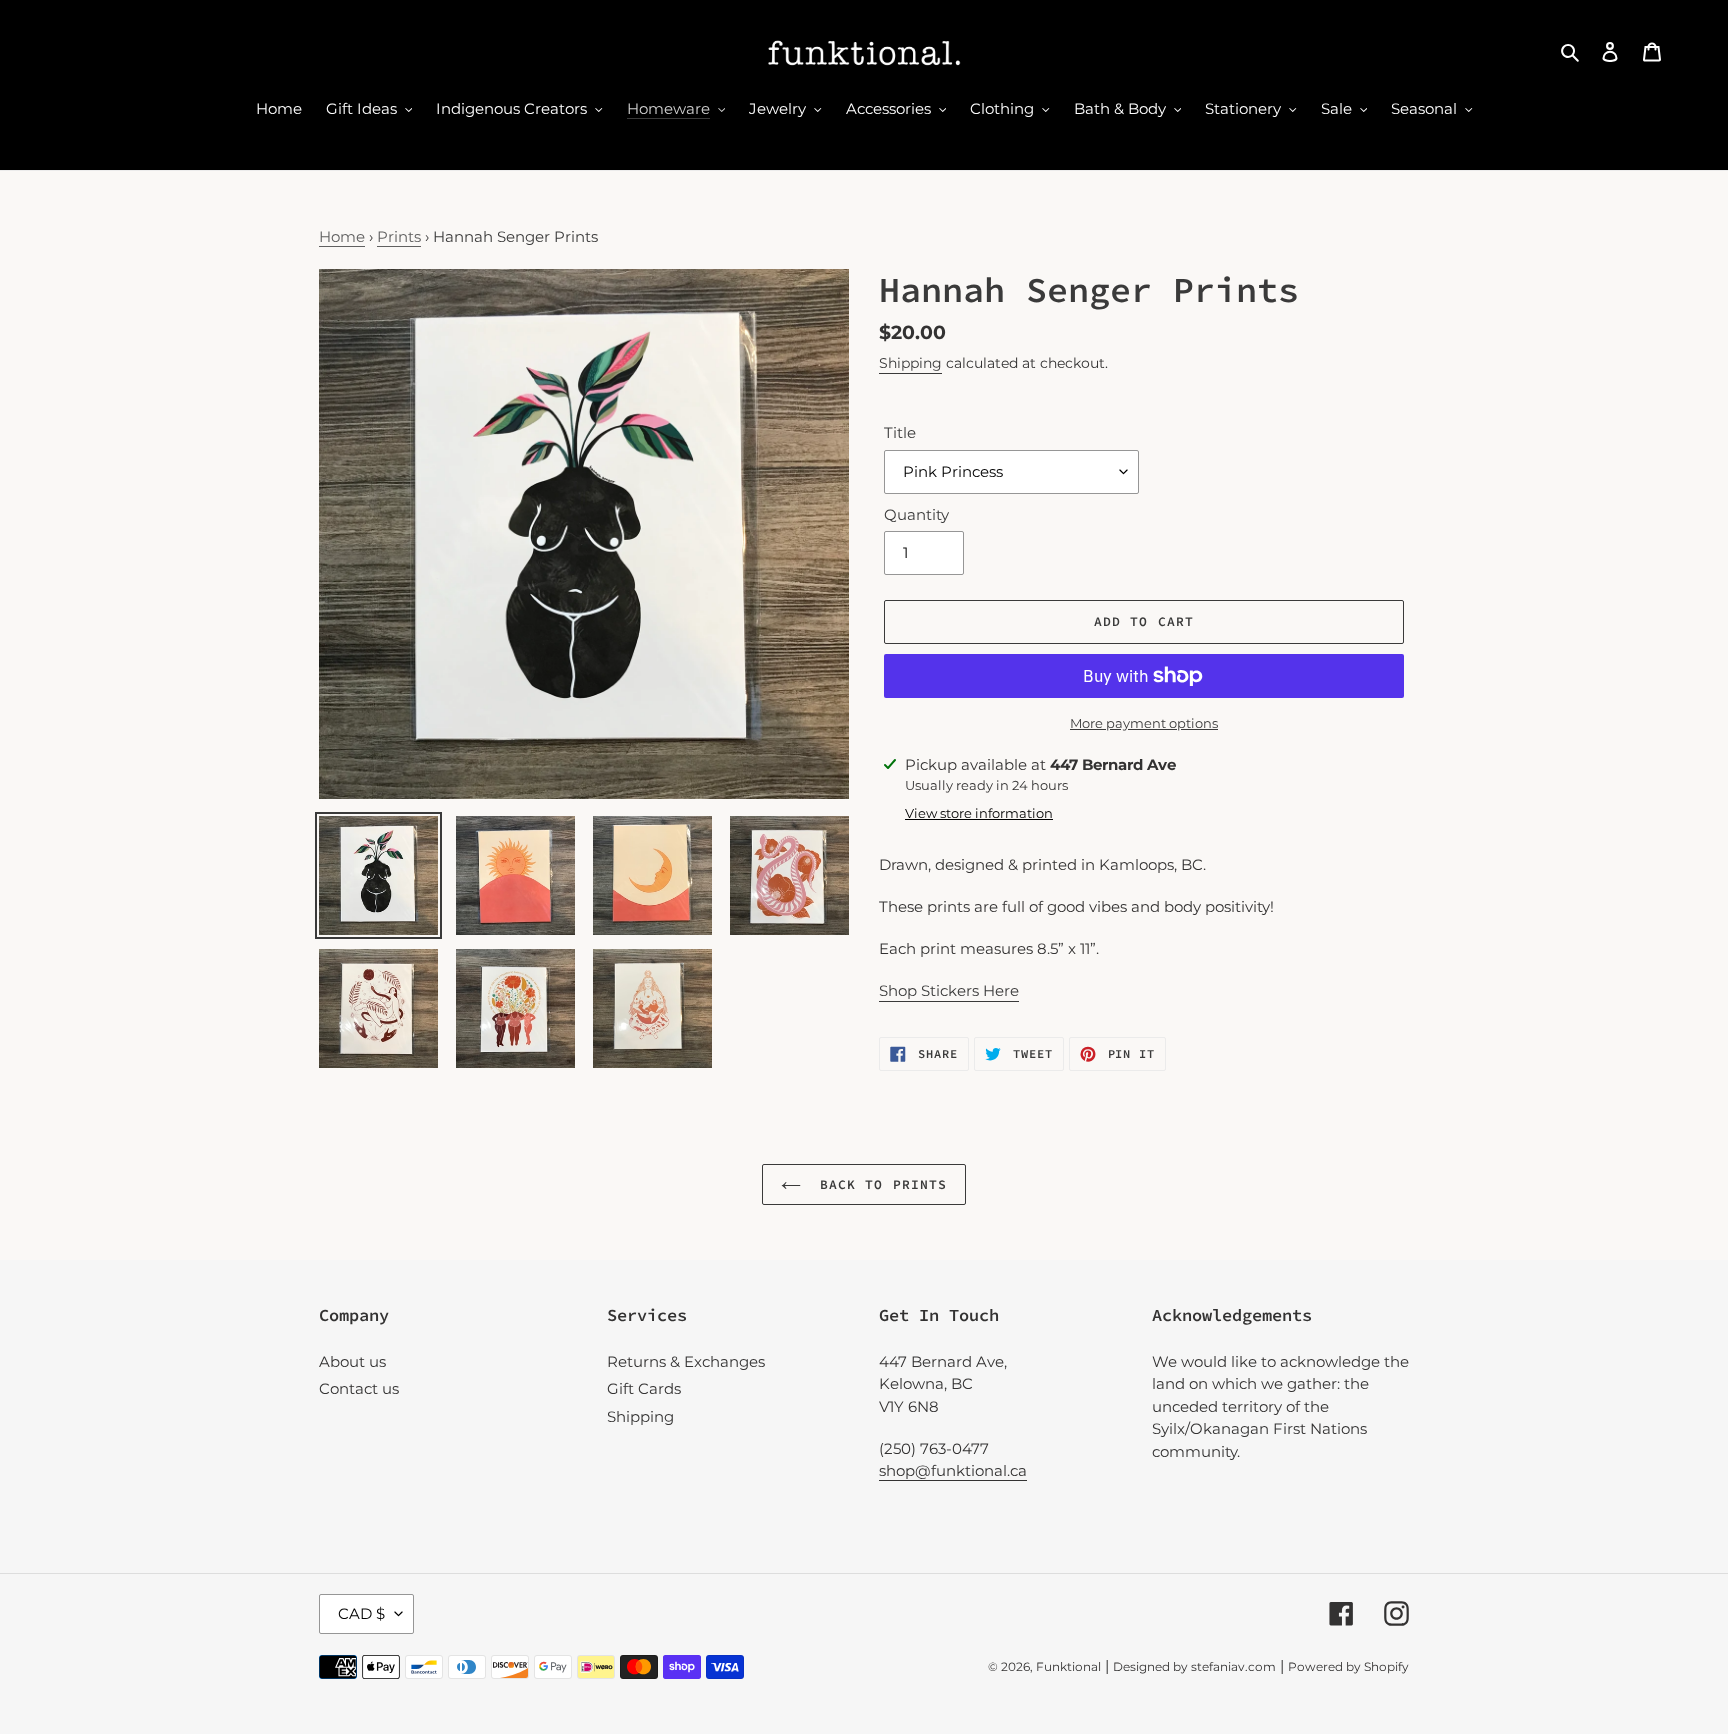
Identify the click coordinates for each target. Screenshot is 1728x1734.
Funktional (1068, 1666)
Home (342, 236)
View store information (979, 813)
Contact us (359, 1388)
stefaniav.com (1233, 1666)
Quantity (916, 514)
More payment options (1144, 723)
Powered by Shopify (1348, 1666)
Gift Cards (644, 1388)
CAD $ (361, 1613)
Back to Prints (879, 1184)
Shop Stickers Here (949, 990)
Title (900, 432)
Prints (399, 236)
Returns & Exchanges (686, 1361)
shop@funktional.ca (953, 1470)
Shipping (910, 363)
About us (352, 1361)
